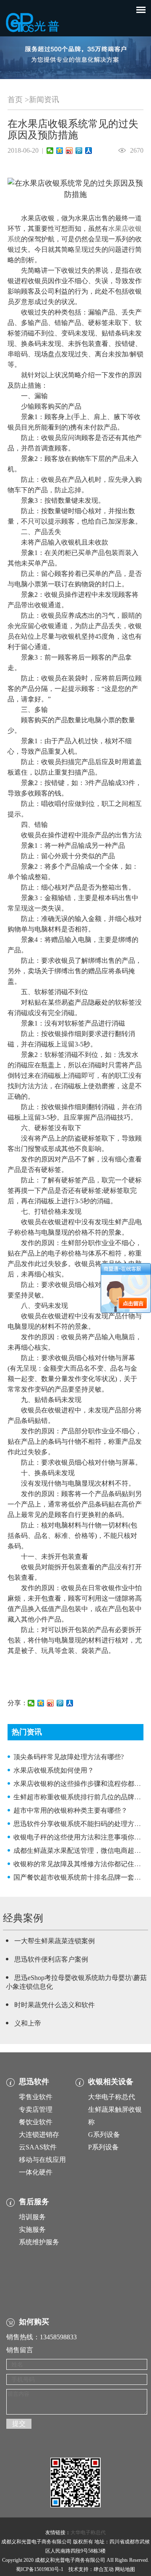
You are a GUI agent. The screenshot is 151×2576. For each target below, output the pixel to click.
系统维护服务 (39, 2242)
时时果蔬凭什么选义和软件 (55, 2005)
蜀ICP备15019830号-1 (40, 2569)
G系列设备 (104, 2135)
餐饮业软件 (36, 2122)
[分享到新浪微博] (69, 151)
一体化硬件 (36, 2172)
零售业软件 (36, 2097)
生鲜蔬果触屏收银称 (115, 2116)
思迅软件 (34, 2082)
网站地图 (125, 2569)
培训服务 (32, 2217)
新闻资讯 (44, 100)
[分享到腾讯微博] (79, 151)
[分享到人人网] (89, 151)
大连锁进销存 (39, 2135)
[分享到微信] (50, 151)
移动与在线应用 (42, 2160)
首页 (15, 100)
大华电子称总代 (112, 2097)
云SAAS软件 (38, 2147)
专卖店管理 (36, 2109)
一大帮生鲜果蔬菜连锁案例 (55, 1941)
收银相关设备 (111, 2082)
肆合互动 (104, 2569)
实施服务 (32, 2229)
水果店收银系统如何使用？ (54, 1770)
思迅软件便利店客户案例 (51, 1959)
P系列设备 (103, 2147)
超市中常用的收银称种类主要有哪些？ (70, 1810)
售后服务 (34, 2202)
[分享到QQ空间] (60, 151)
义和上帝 (28, 2023)
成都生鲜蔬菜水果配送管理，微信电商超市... (80, 1851)
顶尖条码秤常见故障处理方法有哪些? (69, 1757)
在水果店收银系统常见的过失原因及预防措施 (73, 129)
